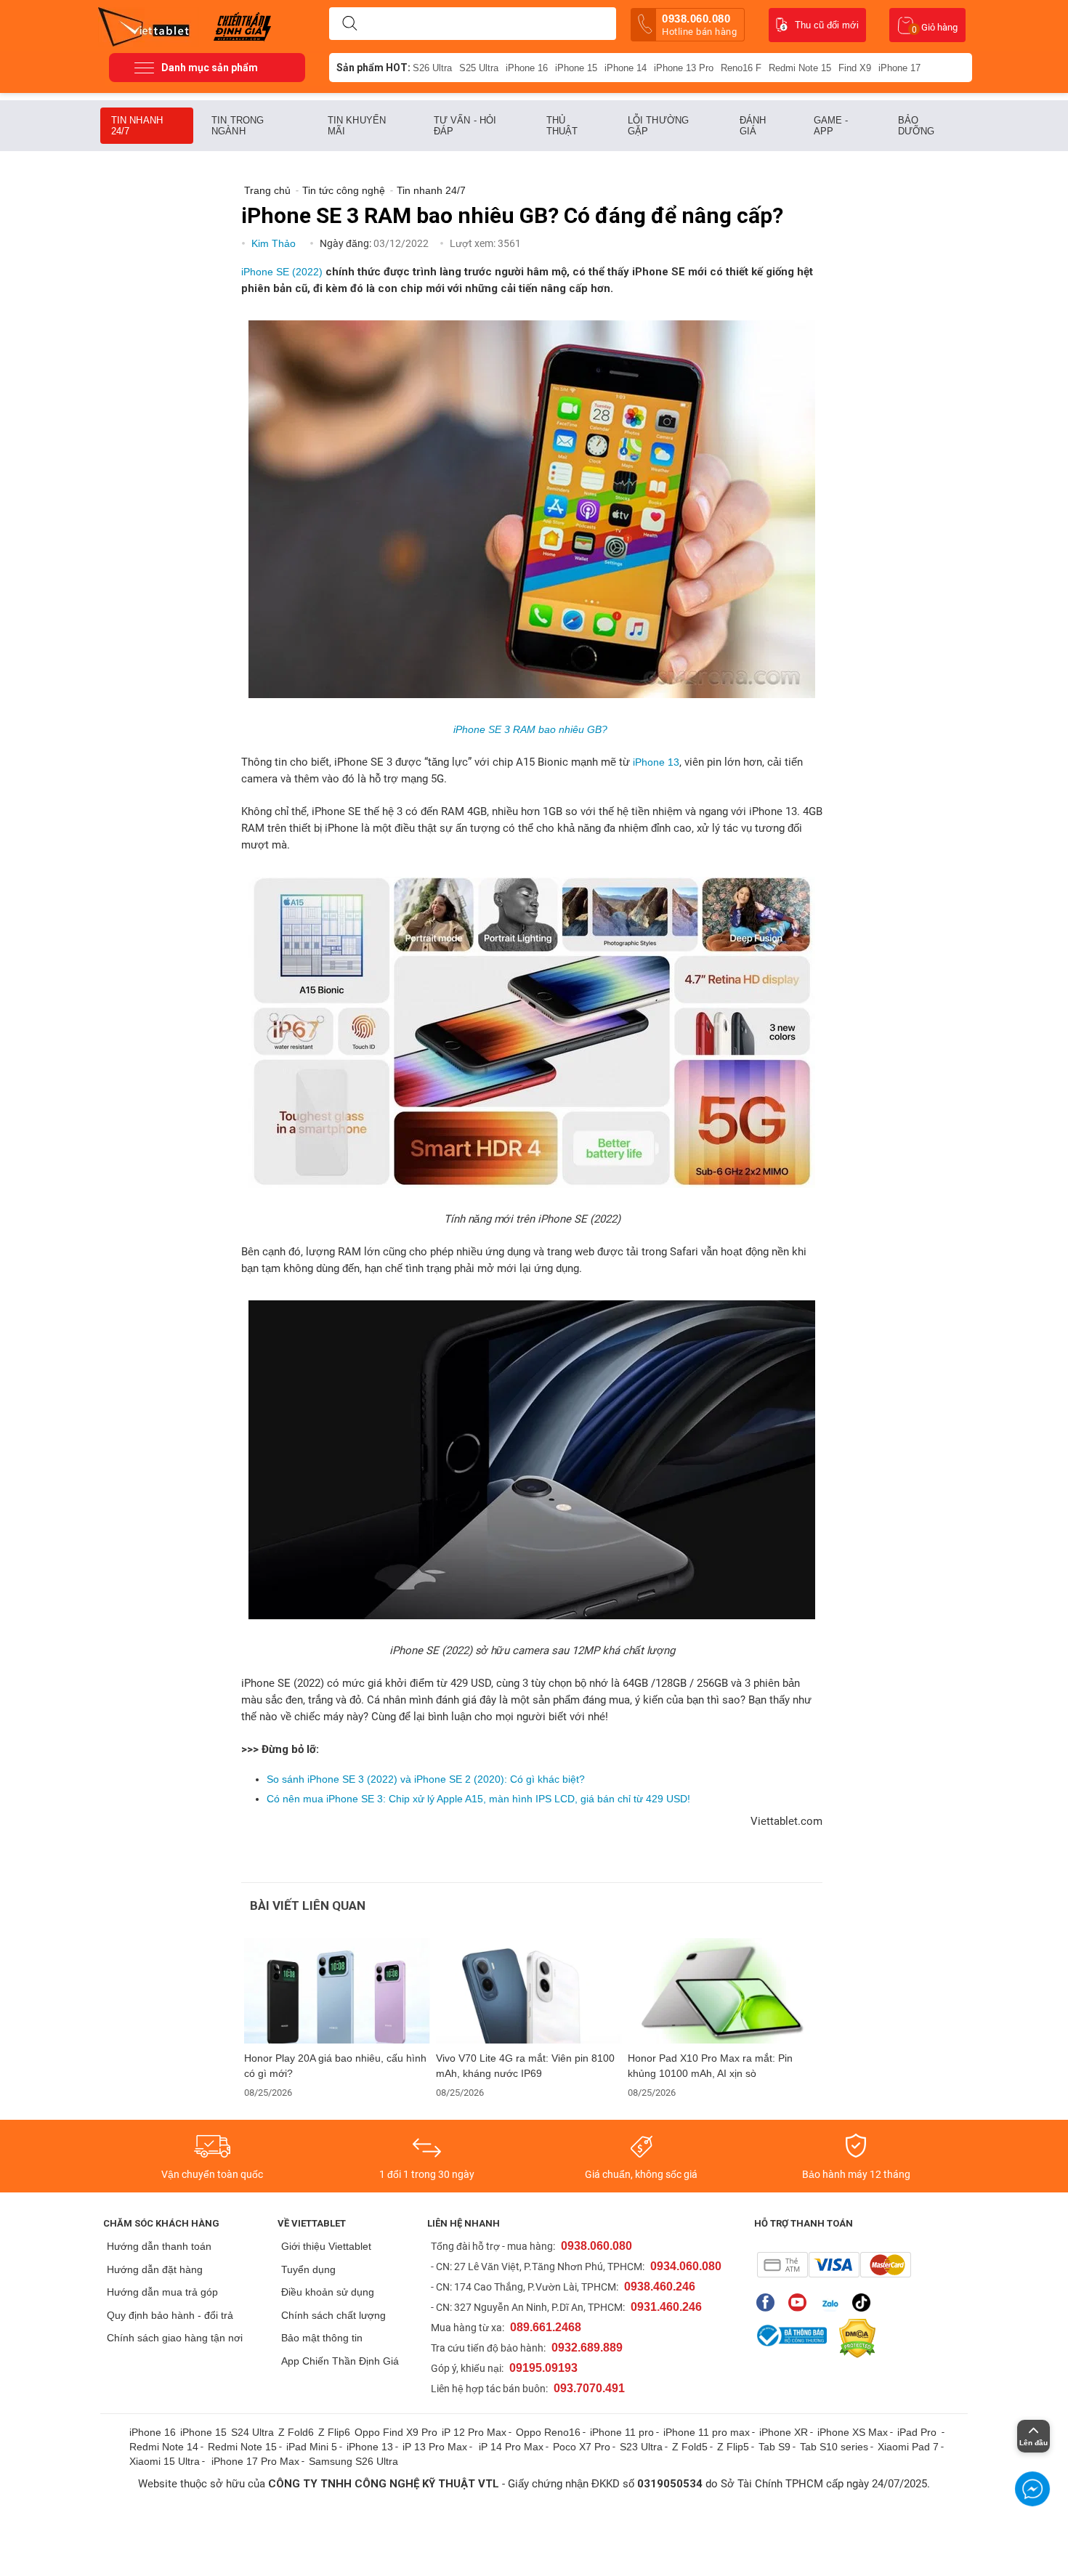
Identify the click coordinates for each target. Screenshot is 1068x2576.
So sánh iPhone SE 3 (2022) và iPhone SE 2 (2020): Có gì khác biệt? (426, 1779)
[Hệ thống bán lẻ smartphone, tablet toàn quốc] (149, 25)
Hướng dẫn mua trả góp (162, 2292)
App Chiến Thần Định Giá (340, 2361)
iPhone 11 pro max (707, 2432)
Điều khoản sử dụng (328, 2292)
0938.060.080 (699, 25)
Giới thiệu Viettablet (326, 2246)
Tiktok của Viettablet (865, 2302)
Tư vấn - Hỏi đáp (465, 126)
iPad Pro (918, 2432)
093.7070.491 (589, 2388)
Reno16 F (741, 68)
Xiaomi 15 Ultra (165, 2461)
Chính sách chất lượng (333, 2315)
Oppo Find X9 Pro (396, 2432)
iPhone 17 (899, 68)
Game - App (831, 126)
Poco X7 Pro (582, 2447)
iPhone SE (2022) (282, 272)
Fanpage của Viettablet (769, 2302)
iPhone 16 (527, 68)
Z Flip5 (733, 2447)
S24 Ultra (252, 2432)
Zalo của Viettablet (833, 2302)
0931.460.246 (666, 2307)
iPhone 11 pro (622, 2432)
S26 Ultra (432, 68)
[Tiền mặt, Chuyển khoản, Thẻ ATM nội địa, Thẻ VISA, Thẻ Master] (834, 2265)
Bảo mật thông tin (322, 2338)
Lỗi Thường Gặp (658, 126)
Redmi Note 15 (800, 68)
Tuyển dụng (308, 2269)
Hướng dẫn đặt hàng (155, 2269)
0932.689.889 (587, 2348)
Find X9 (855, 68)
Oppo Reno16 (548, 2432)
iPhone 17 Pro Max (255, 2461)
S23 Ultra (641, 2447)
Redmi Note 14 (164, 2447)
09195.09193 (543, 2368)
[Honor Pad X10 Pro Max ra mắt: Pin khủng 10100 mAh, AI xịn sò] (721, 1991)
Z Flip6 (334, 2432)
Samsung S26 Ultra (353, 2461)
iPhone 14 (626, 68)
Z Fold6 (296, 2432)
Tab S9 (774, 2447)
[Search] (349, 24)
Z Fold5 (690, 2447)
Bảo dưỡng (917, 126)
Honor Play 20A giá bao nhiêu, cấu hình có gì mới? (335, 2066)
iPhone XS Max (853, 2432)
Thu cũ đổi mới (827, 25)
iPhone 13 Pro (684, 68)
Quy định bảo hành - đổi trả (170, 2315)
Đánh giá (753, 126)
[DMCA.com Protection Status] (854, 2338)
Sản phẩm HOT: (373, 68)
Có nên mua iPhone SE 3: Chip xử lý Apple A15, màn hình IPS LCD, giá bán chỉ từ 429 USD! (478, 1799)
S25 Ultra (479, 68)
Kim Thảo (275, 243)
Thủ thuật (562, 126)
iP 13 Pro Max (435, 2447)
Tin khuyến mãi (357, 126)
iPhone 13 (656, 762)
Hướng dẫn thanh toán (159, 2246)
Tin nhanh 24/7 (137, 126)
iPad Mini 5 (312, 2447)
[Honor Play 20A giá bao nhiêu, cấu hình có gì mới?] (337, 1991)
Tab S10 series (834, 2447)
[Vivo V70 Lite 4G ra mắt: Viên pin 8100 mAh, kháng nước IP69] (529, 1991)
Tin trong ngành (238, 126)
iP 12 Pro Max (474, 2432)
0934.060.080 (686, 2266)
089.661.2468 (546, 2327)
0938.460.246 (660, 2287)
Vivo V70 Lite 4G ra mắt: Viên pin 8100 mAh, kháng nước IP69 (525, 2066)
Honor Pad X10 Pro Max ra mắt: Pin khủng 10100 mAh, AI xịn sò (710, 2066)
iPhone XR (784, 2432)
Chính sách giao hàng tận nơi (175, 2338)
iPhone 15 (576, 68)
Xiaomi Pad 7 (908, 2447)
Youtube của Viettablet (801, 2302)
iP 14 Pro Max (511, 2447)
